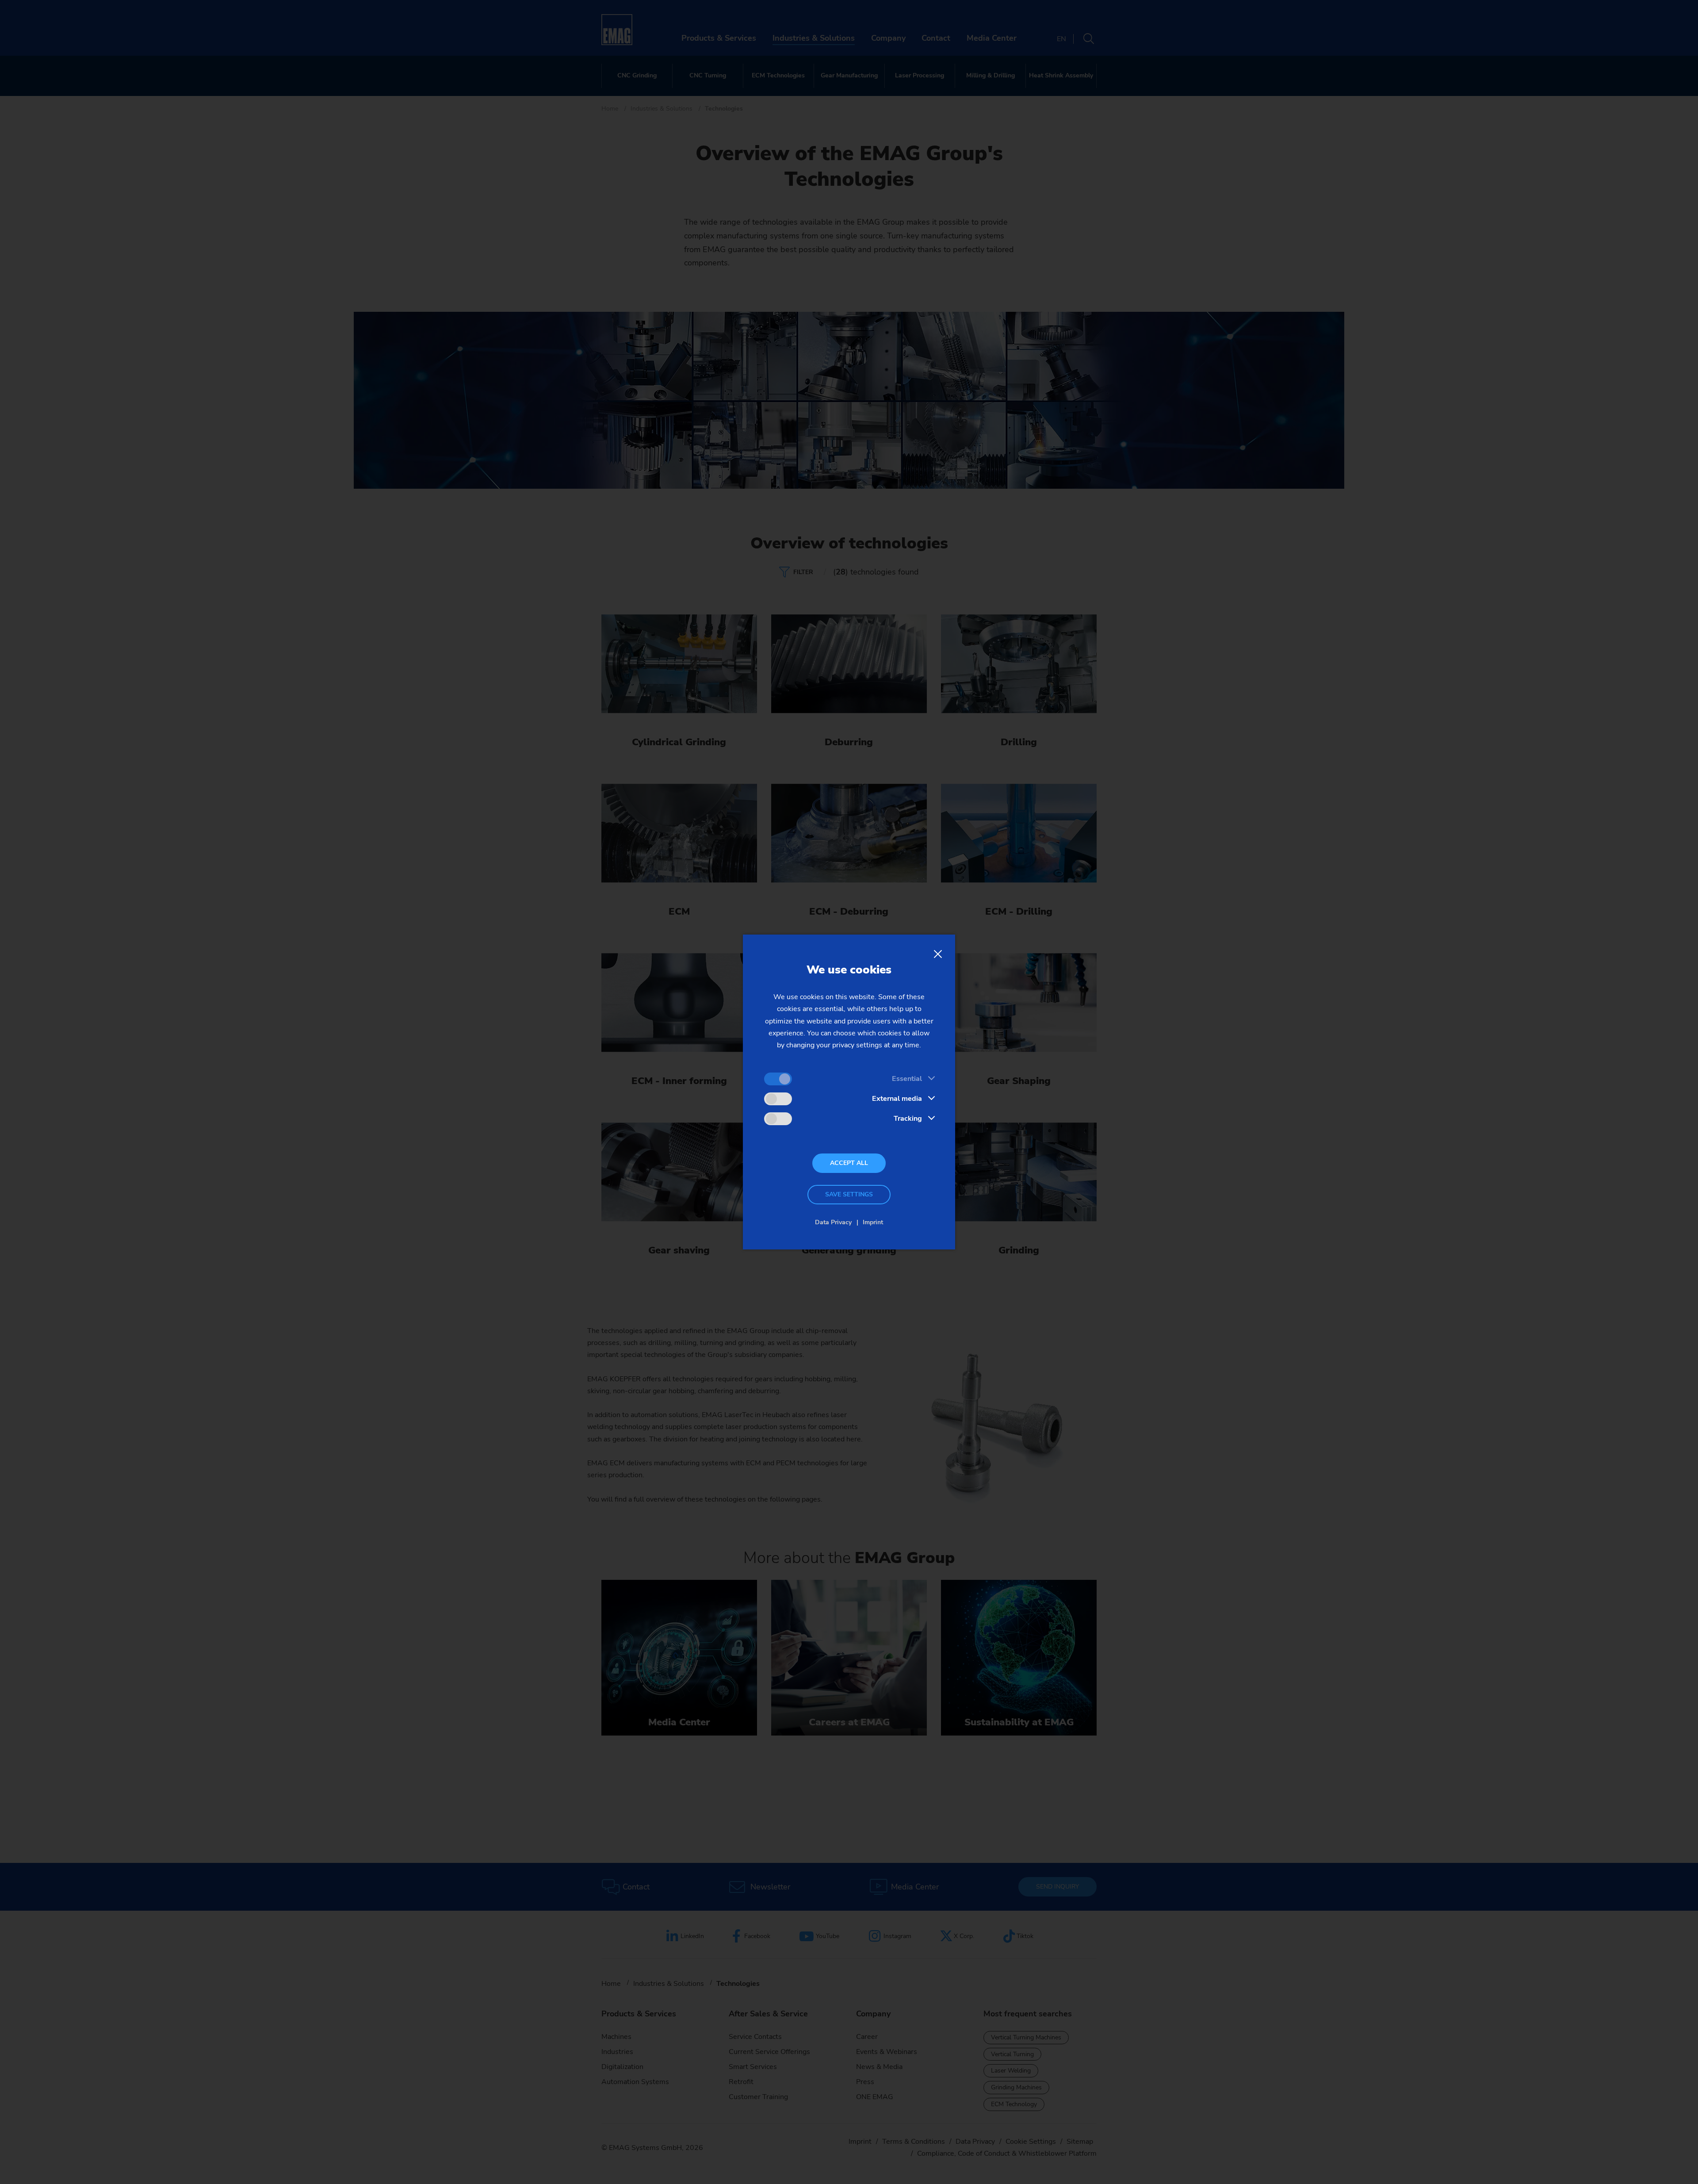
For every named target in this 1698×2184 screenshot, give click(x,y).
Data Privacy (833, 1222)
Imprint (873, 1222)
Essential (907, 1079)
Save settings (849, 1194)
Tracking (908, 1119)
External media (897, 1099)
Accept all (849, 1163)
